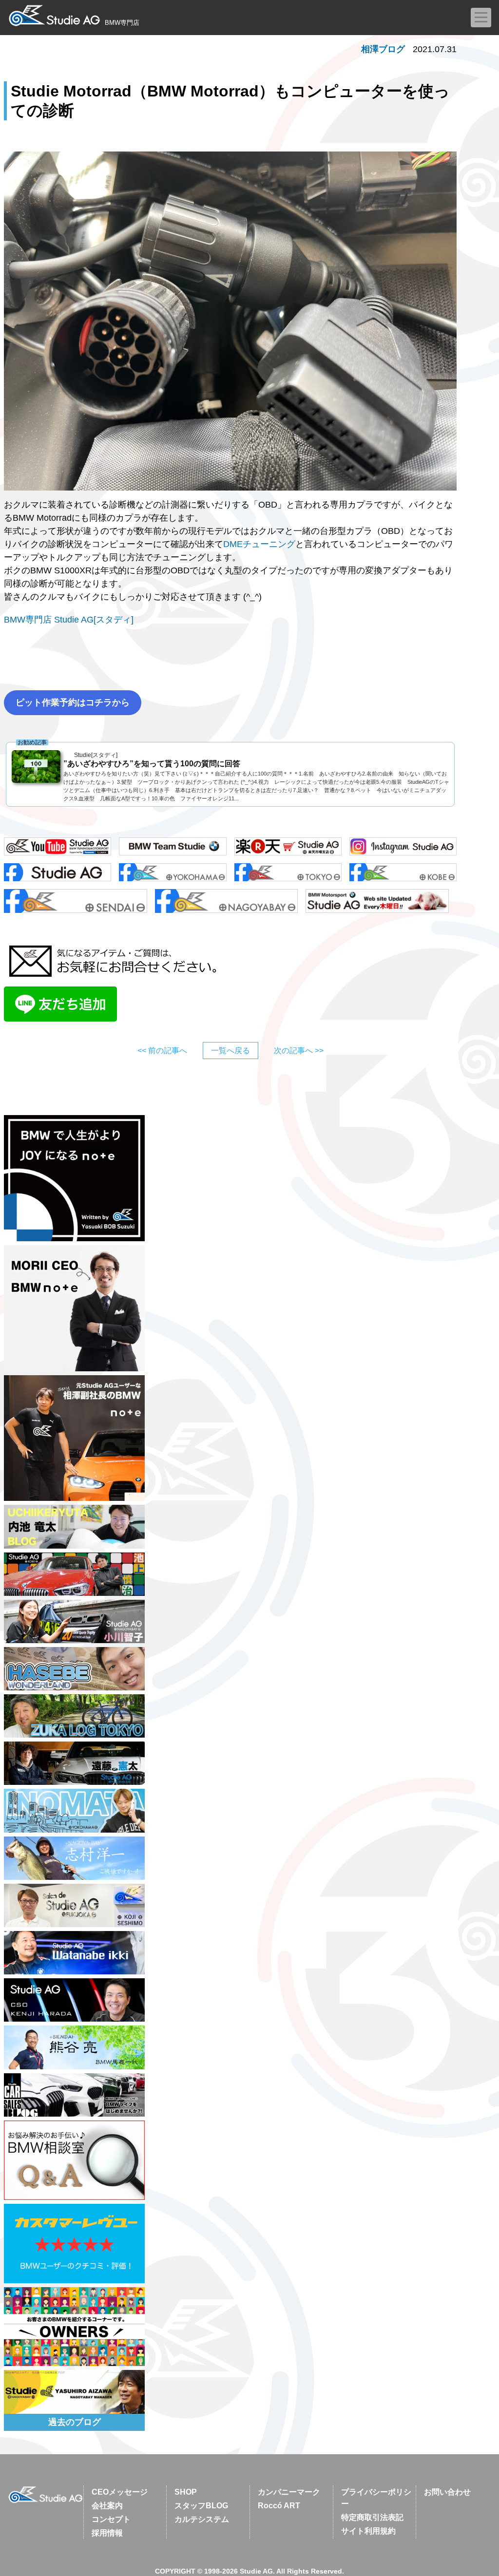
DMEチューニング (259, 544)
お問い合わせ (447, 2492)
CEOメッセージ (120, 2492)
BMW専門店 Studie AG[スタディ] (69, 620)
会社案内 (107, 2506)
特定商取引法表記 (372, 2517)
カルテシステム (202, 2519)
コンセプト (111, 2519)
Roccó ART (279, 2506)
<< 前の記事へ (162, 1051)
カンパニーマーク (289, 2492)
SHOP (186, 2492)
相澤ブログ (383, 49)
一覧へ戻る (230, 1051)
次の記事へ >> (299, 1051)
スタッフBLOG (201, 2506)
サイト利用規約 (368, 2531)
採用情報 (107, 2533)
